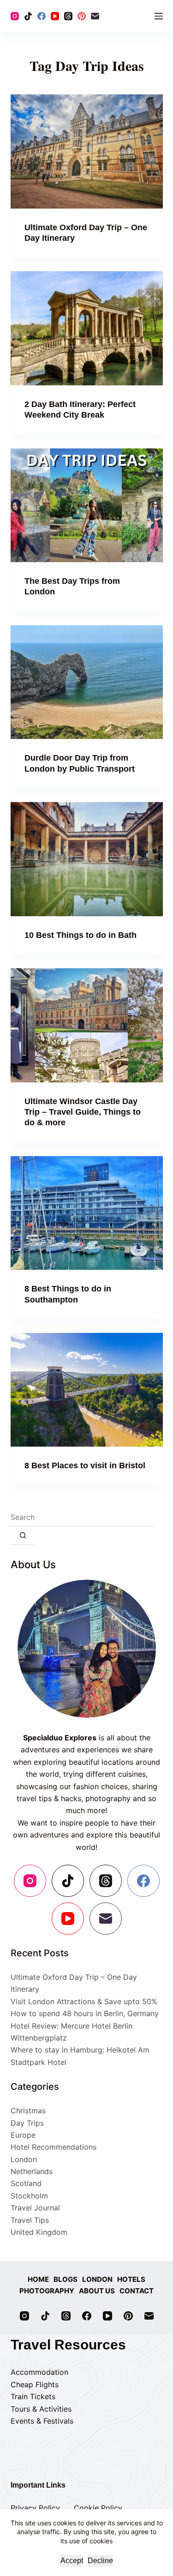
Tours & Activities (41, 2409)
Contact (137, 2291)
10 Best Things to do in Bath (81, 935)
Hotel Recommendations (54, 2147)
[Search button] (23, 1536)
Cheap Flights (35, 2384)
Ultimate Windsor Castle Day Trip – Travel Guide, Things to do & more (83, 1112)
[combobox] (82, 1518)
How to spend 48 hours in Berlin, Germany (85, 2013)
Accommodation (39, 2372)
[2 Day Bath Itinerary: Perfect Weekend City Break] (87, 328)
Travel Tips (30, 2220)
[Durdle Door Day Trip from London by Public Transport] (87, 682)
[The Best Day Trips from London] (87, 506)
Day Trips (27, 2123)
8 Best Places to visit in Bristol (85, 1465)
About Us (97, 2291)
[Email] (95, 16)
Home (38, 2279)
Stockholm (29, 2196)
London (24, 2159)
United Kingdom (39, 2232)
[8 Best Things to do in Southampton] (87, 1213)
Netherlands (32, 2171)
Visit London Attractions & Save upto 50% (84, 2001)
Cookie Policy (98, 2508)
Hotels (131, 2279)
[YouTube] (55, 16)
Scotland (26, 2183)
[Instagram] (15, 16)
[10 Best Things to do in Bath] (87, 859)
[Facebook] (42, 16)
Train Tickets (33, 2396)
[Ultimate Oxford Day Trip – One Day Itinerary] (87, 151)
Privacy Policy (35, 2508)
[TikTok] (28, 16)
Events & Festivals (42, 2421)
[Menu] (159, 16)
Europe (23, 2135)
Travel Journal (35, 2208)
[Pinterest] (82, 16)
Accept (72, 2561)
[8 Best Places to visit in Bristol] (87, 1390)
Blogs (66, 2279)
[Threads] (68, 16)
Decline (100, 2561)
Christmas (28, 2111)
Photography (47, 2291)
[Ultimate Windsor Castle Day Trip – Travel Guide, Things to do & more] (87, 1025)
